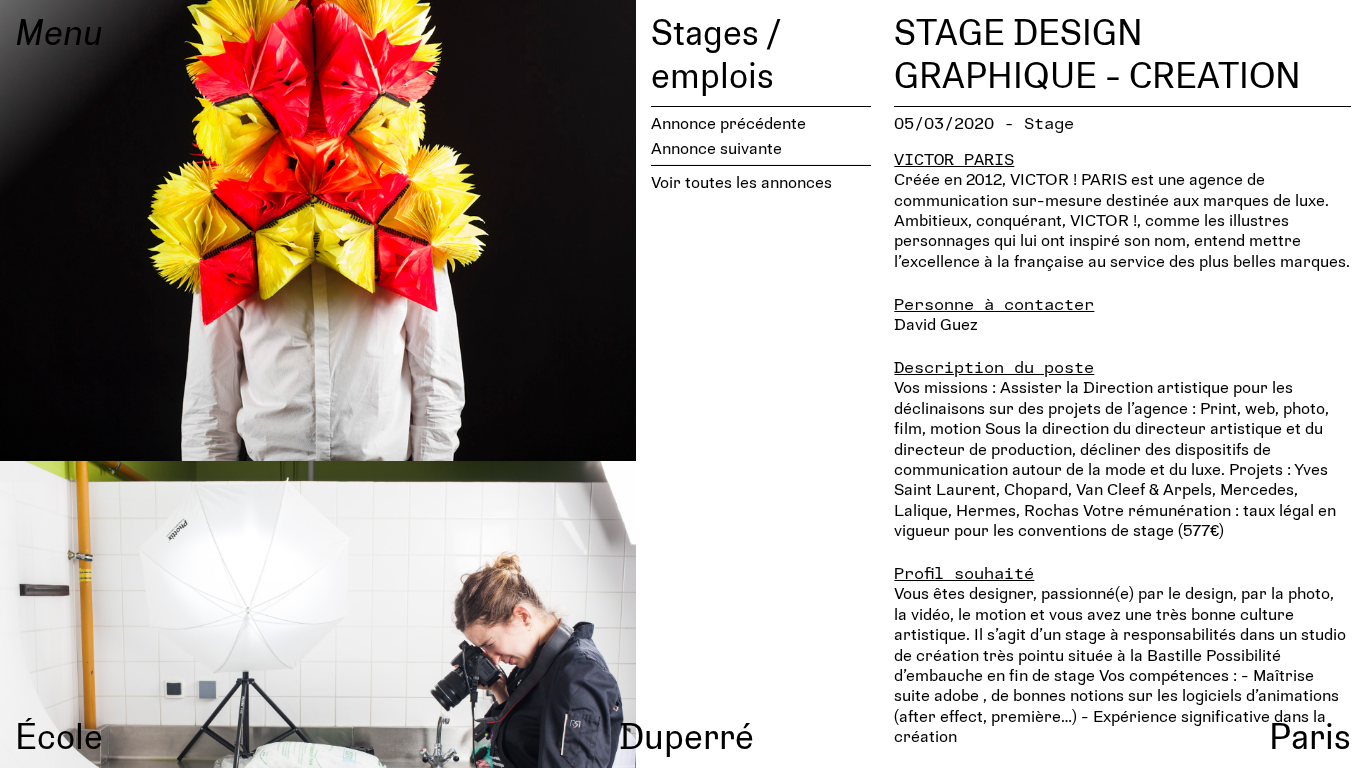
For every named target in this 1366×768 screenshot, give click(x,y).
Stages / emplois (715, 52)
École (59, 735)
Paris (1310, 735)
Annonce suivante (716, 147)
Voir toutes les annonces (741, 181)
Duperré (686, 735)
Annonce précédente (728, 122)
